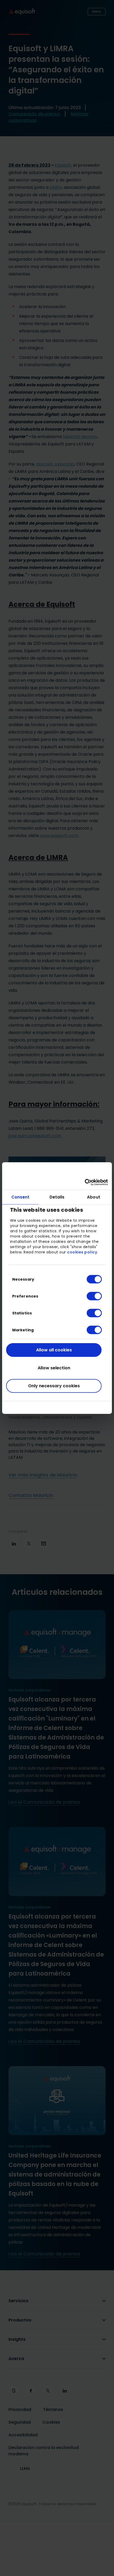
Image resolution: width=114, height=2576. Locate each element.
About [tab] (94, 1197)
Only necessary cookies (54, 1386)
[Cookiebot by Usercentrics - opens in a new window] (85, 1182)
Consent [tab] (21, 1197)
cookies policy (82, 1252)
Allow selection (54, 1368)
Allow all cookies (54, 1350)
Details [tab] (57, 1197)
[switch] (90, 1296)
